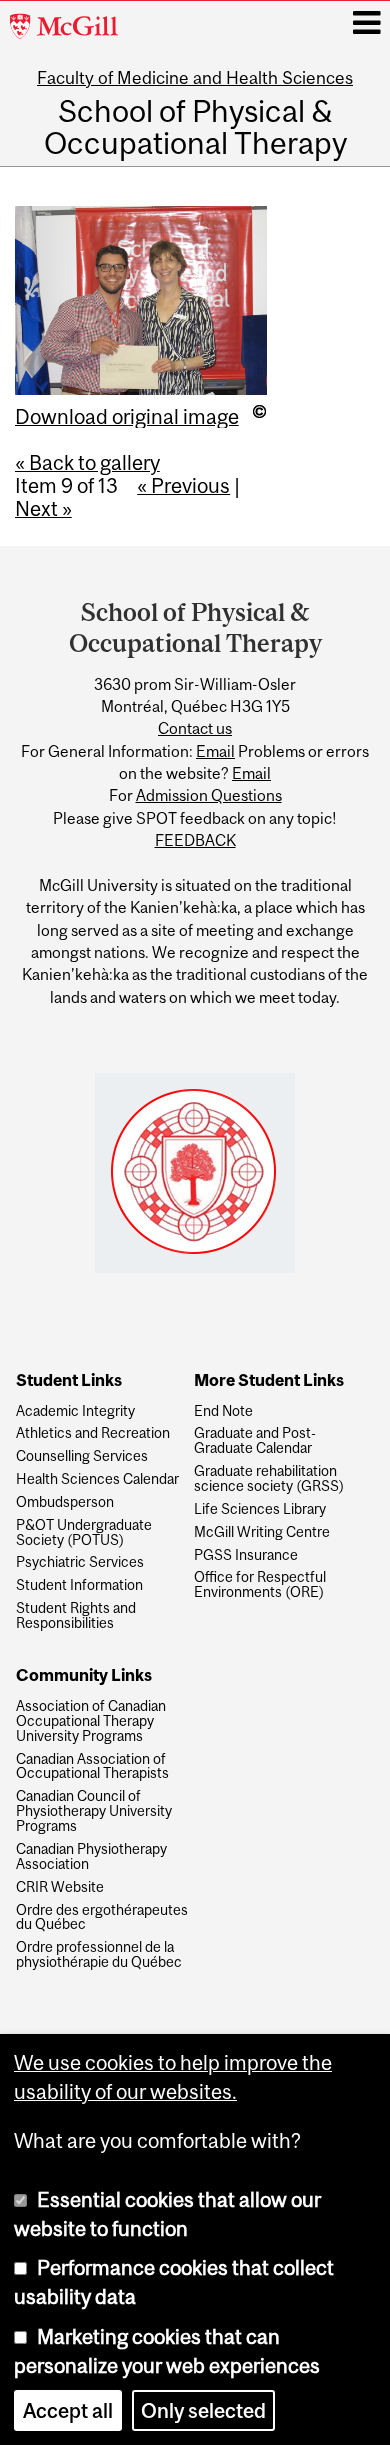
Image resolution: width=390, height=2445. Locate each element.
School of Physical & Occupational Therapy (195, 127)
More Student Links (269, 1381)
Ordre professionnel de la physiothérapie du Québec (99, 1955)
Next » (43, 508)
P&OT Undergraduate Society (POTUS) (84, 1533)
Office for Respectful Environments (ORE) (260, 1585)
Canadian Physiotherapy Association (91, 1857)
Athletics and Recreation (93, 1433)
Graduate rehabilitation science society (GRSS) (269, 1479)
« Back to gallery (87, 462)
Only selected (203, 2410)
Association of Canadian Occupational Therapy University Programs (91, 1721)
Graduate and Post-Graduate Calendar (255, 1441)
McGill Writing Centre (262, 1532)
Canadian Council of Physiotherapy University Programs (94, 1811)
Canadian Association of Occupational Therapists (92, 1767)
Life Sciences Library (260, 1509)
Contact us (195, 728)
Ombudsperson (65, 1502)
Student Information (79, 1585)
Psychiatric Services (80, 1562)
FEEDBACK (195, 840)
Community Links (84, 1676)
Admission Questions (209, 795)
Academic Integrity (75, 1411)
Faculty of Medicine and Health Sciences (195, 78)
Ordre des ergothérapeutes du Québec (102, 1918)
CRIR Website (60, 1887)
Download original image (127, 416)
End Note (223, 1411)
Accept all (68, 2410)
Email (215, 751)
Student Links (69, 1381)
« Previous (183, 485)
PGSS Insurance (246, 1555)
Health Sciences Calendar (97, 1479)
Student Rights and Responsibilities (76, 1616)
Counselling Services (82, 1456)
